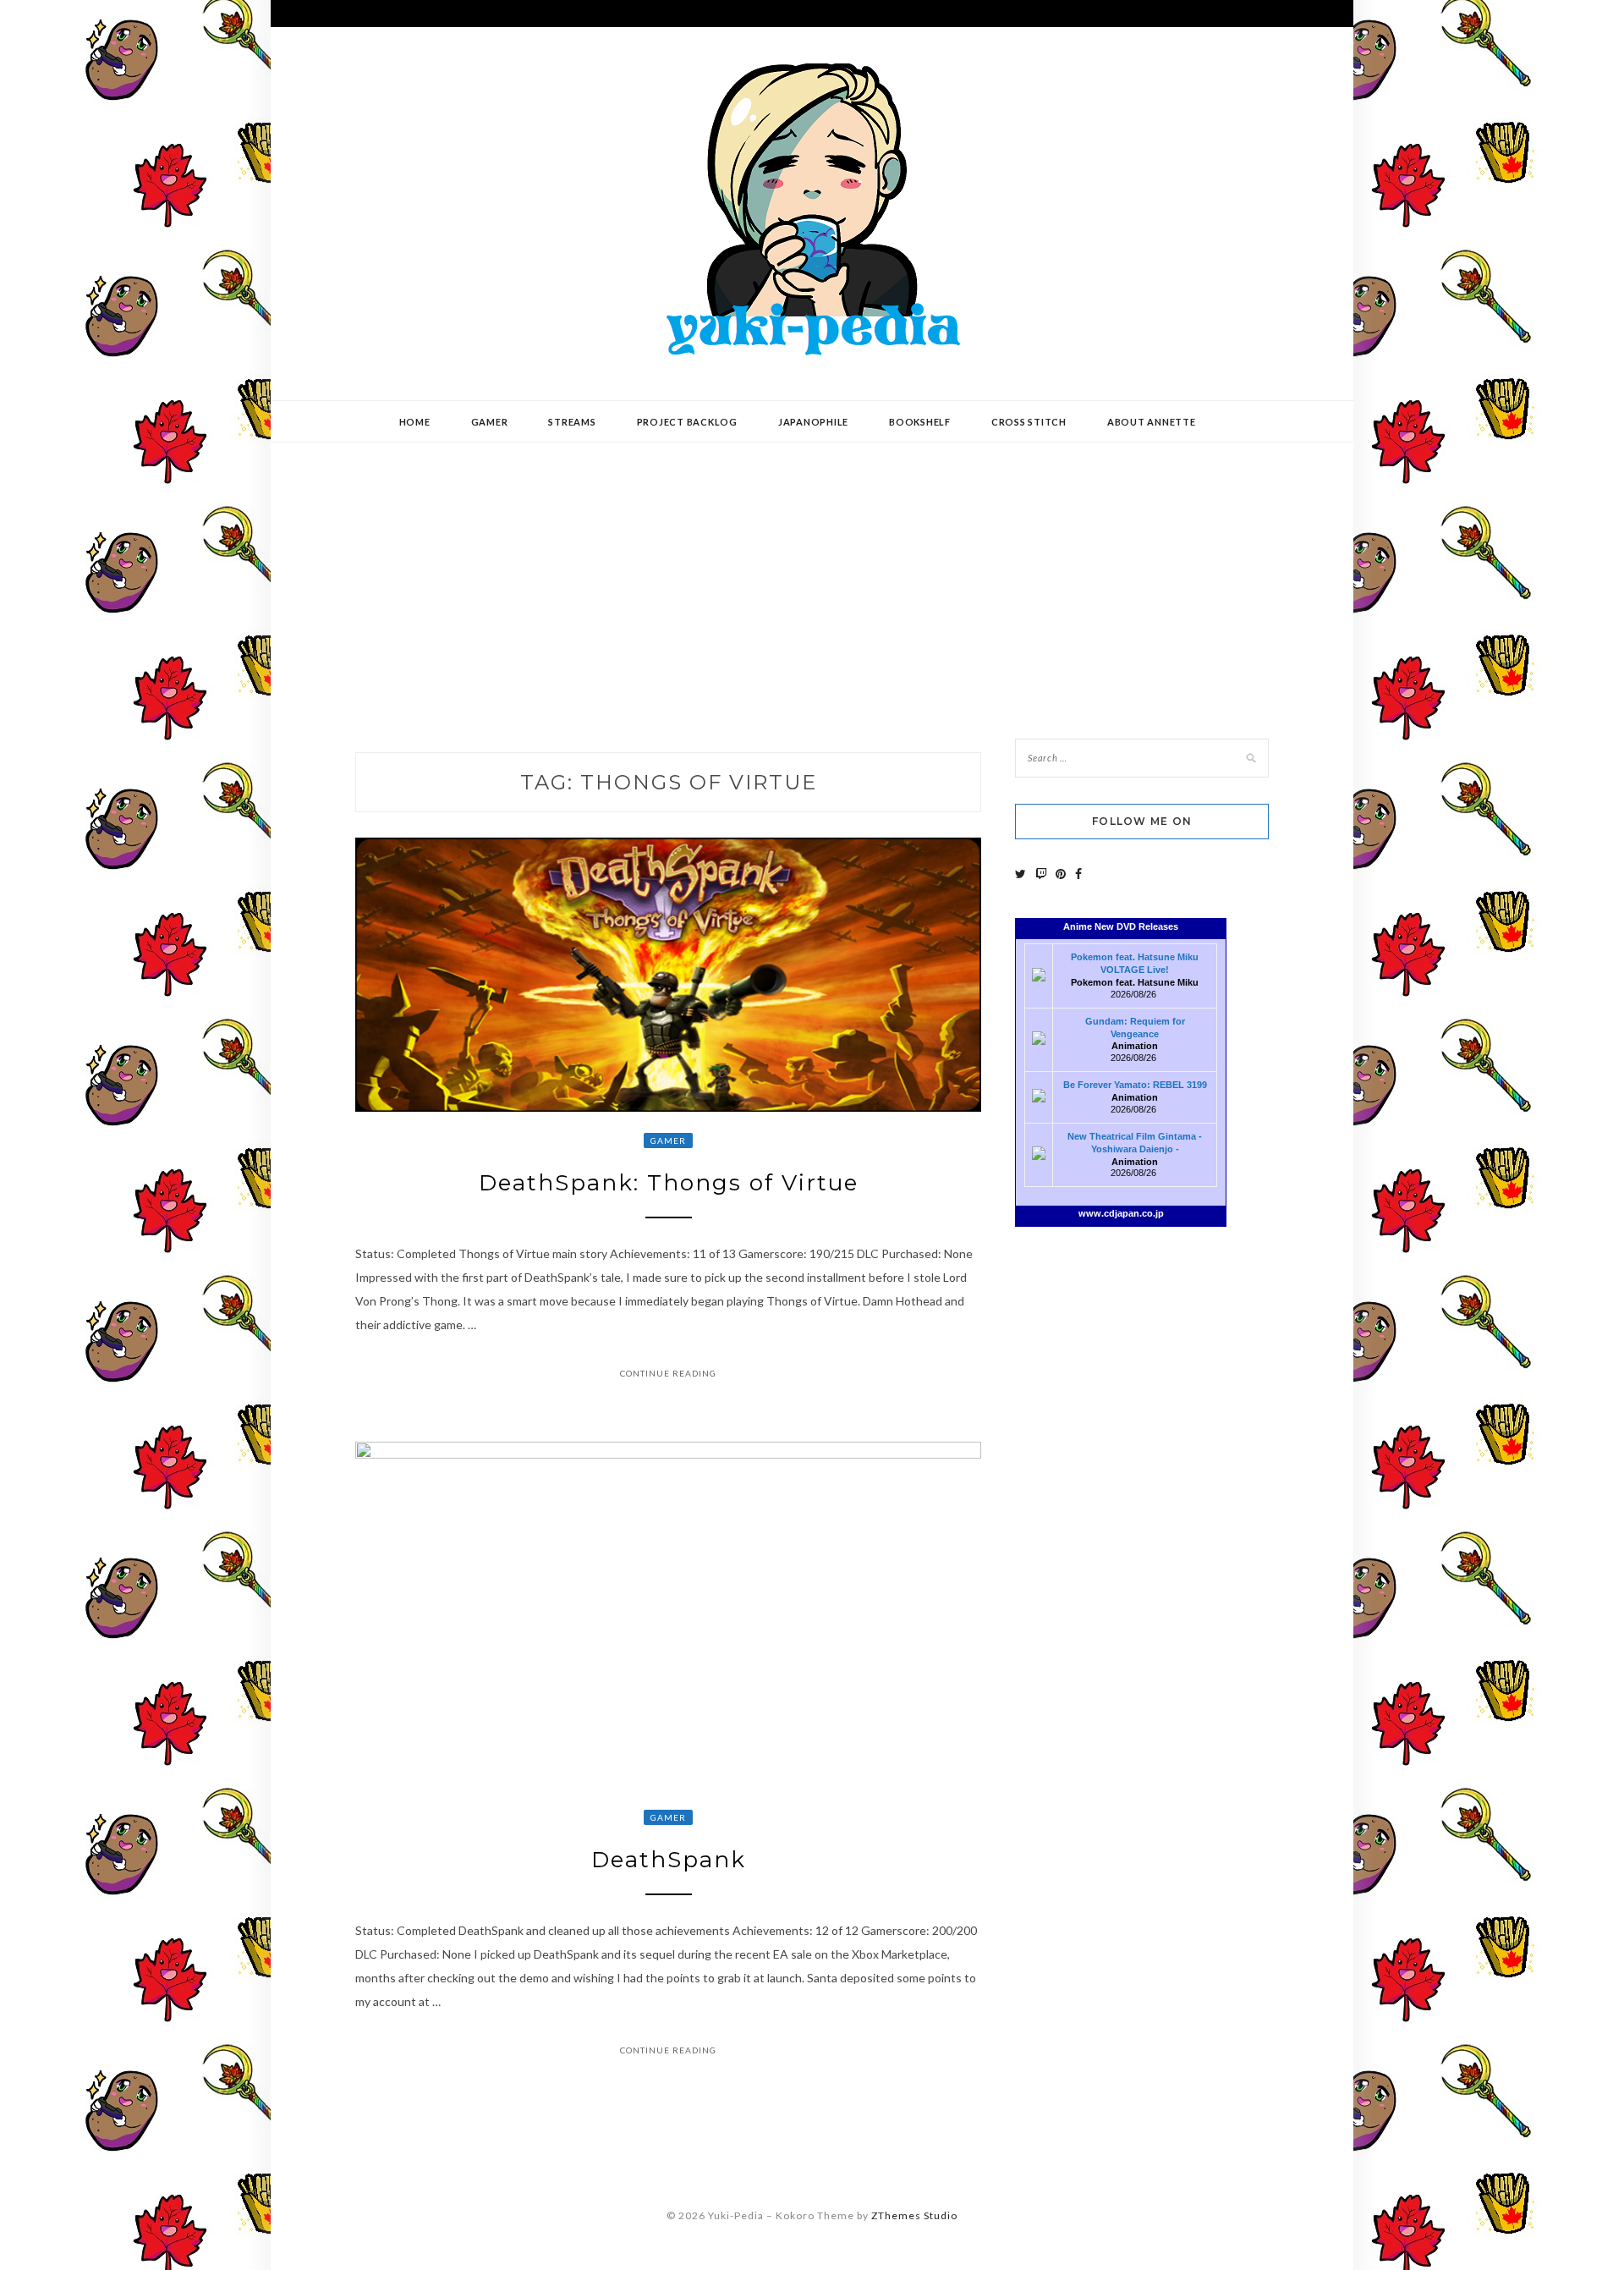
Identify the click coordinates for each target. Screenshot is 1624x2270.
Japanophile (813, 422)
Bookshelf (920, 422)
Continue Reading (668, 1373)
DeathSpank (669, 1860)
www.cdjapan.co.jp (1121, 1213)
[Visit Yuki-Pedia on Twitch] (1041, 874)
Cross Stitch (1029, 422)
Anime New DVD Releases (1121, 926)
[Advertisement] (812, 578)
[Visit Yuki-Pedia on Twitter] (1020, 874)
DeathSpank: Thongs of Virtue (669, 1183)
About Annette (1152, 422)
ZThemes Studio (914, 2215)
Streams (572, 422)
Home (415, 422)
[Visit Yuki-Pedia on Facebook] (1078, 874)
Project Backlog (687, 422)
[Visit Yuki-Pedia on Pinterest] (1061, 874)
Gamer (490, 422)
